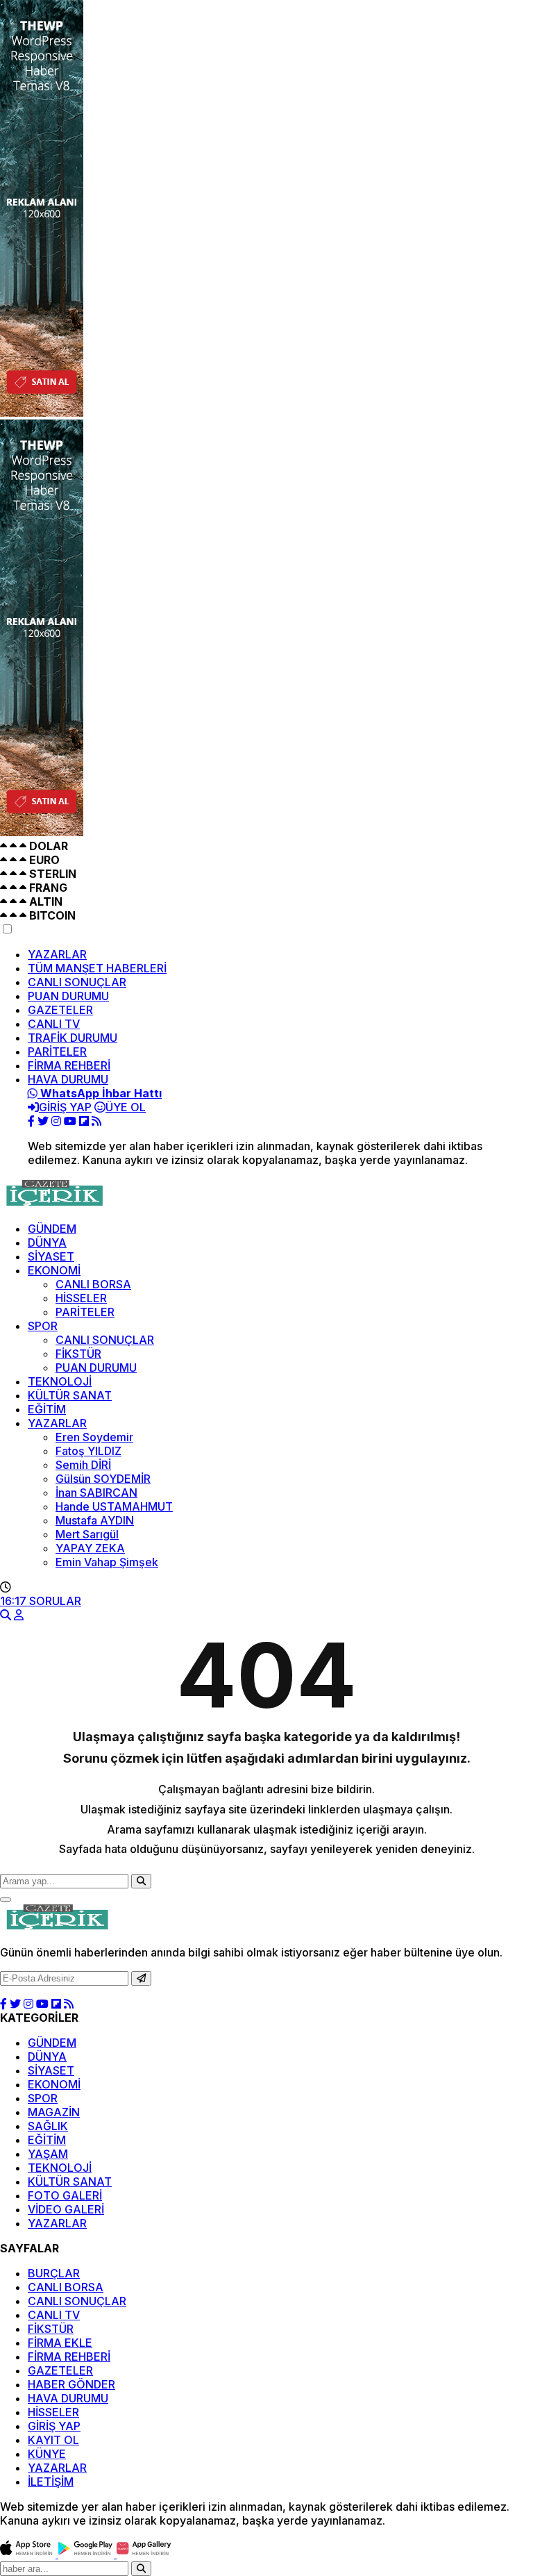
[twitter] (43, 1121)
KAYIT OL (53, 2440)
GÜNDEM (52, 1229)
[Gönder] (141, 1978)
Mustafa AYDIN (95, 1520)
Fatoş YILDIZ (88, 1451)
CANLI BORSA (93, 1284)
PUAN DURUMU (68, 996)
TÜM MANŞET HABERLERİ (97, 968)
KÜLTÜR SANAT (70, 1395)
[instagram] (56, 1121)
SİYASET (51, 1256)
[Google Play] (87, 2554)
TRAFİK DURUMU (73, 1038)
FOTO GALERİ (65, 2195)
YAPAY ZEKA (90, 1548)
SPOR (43, 1326)
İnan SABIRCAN (96, 1493)
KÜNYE (47, 2454)
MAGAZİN (54, 2112)
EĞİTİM (47, 1409)
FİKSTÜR (78, 1354)
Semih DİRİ (83, 1465)
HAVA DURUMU (68, 1079)
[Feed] (96, 1121)
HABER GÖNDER (71, 2384)
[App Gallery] (144, 2554)
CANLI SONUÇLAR (77, 982)
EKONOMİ (54, 1270)
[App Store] (29, 2554)
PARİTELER (57, 1052)
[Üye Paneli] (19, 1615)
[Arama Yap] (6, 1615)
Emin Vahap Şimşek (107, 1562)
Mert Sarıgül (87, 1534)
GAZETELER (60, 1010)
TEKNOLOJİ (60, 1381)
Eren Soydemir (94, 1437)
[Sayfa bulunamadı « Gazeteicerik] (53, 1204)
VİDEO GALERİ (66, 2209)
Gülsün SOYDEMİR (103, 1479)
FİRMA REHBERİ (69, 1065)
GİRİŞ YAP (54, 2426)
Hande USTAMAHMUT (114, 1506)
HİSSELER (81, 1298)
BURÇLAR (54, 2273)
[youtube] (70, 1121)
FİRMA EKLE (60, 2343)
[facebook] (31, 1121)
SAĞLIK (48, 2126)
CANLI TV (54, 1024)
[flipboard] (84, 1121)
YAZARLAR (57, 954)
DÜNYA (47, 1243)
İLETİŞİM (51, 2482)
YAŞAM (48, 2154)
